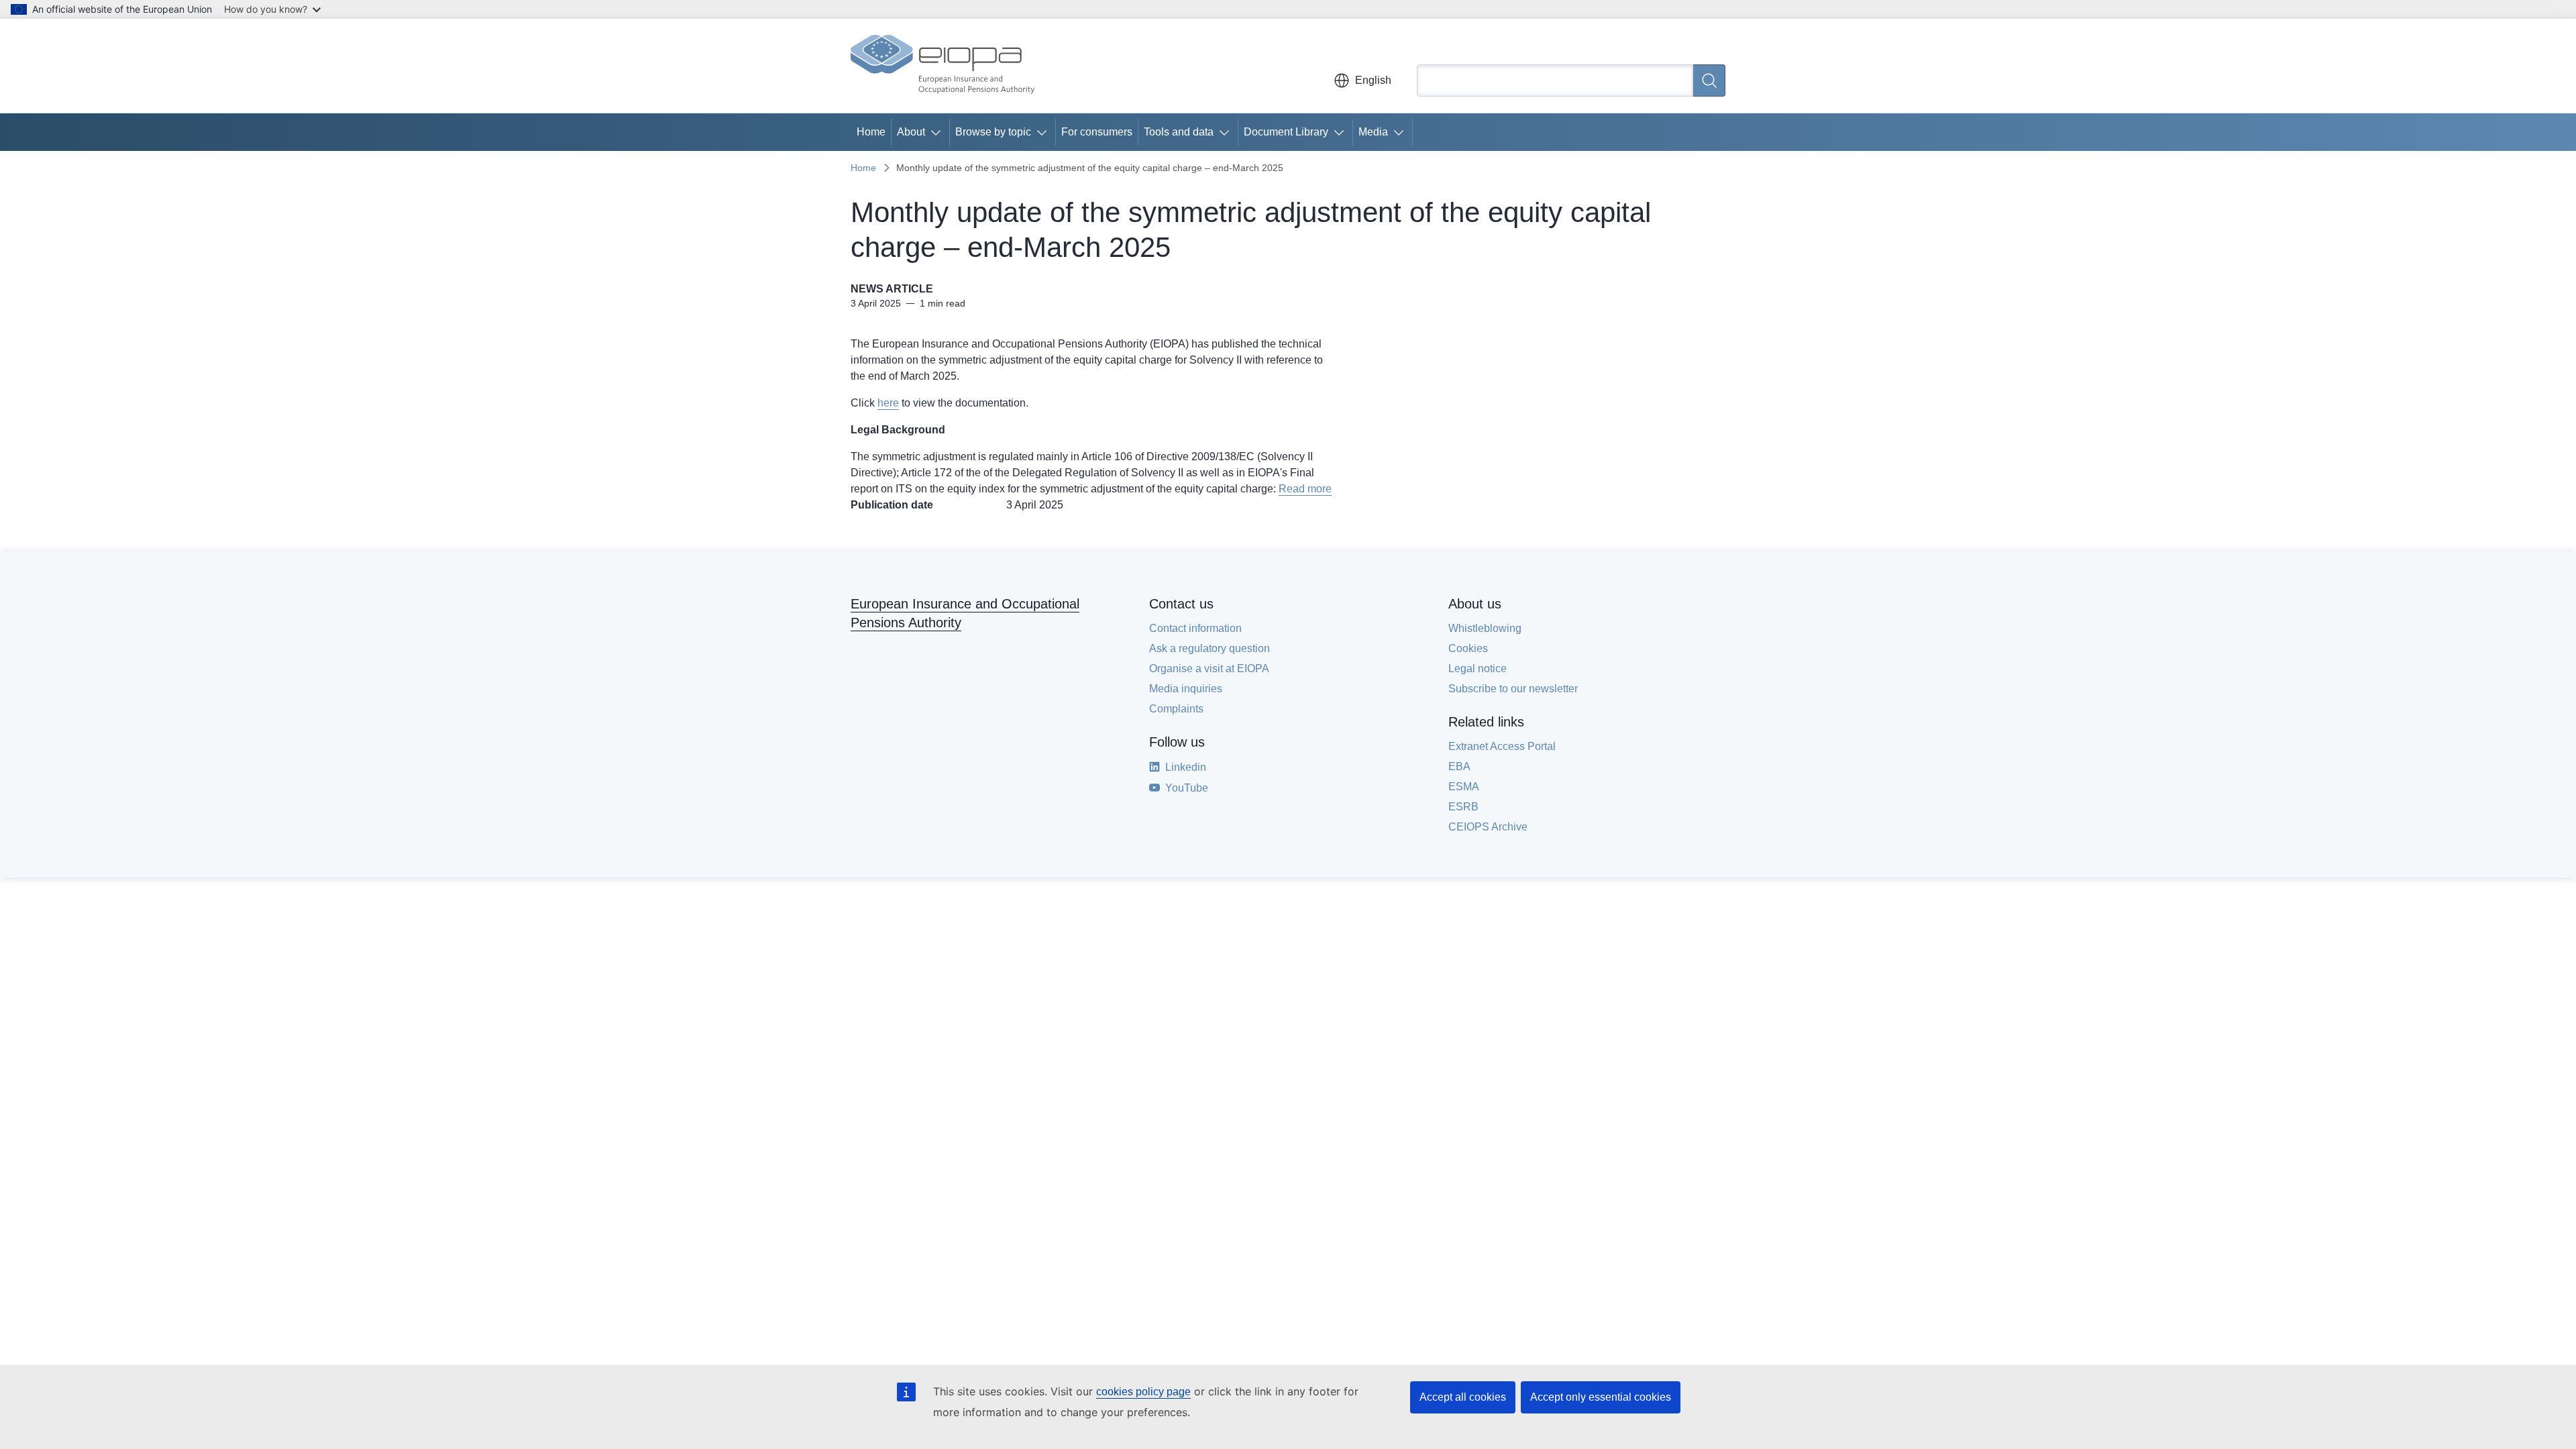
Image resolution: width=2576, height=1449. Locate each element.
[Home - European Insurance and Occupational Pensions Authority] (943, 66)
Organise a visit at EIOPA (1209, 668)
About (911, 132)
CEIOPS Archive (1488, 827)
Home (871, 132)
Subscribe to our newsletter (1513, 689)
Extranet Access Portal (1502, 746)
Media (1373, 132)
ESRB (1463, 807)
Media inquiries (1186, 689)
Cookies (1468, 648)
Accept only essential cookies (1601, 1397)
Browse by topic (993, 132)
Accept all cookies (1463, 1397)
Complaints (1176, 709)
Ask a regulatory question (1210, 648)
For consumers (1097, 132)
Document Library (1286, 132)
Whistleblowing (1485, 628)
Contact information (1195, 628)
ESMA (1464, 787)
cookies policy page (1143, 1392)
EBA (1459, 766)
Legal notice (1478, 668)
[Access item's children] (938, 132)
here (888, 403)
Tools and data (1179, 132)
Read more (1305, 489)
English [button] (1373, 80)
